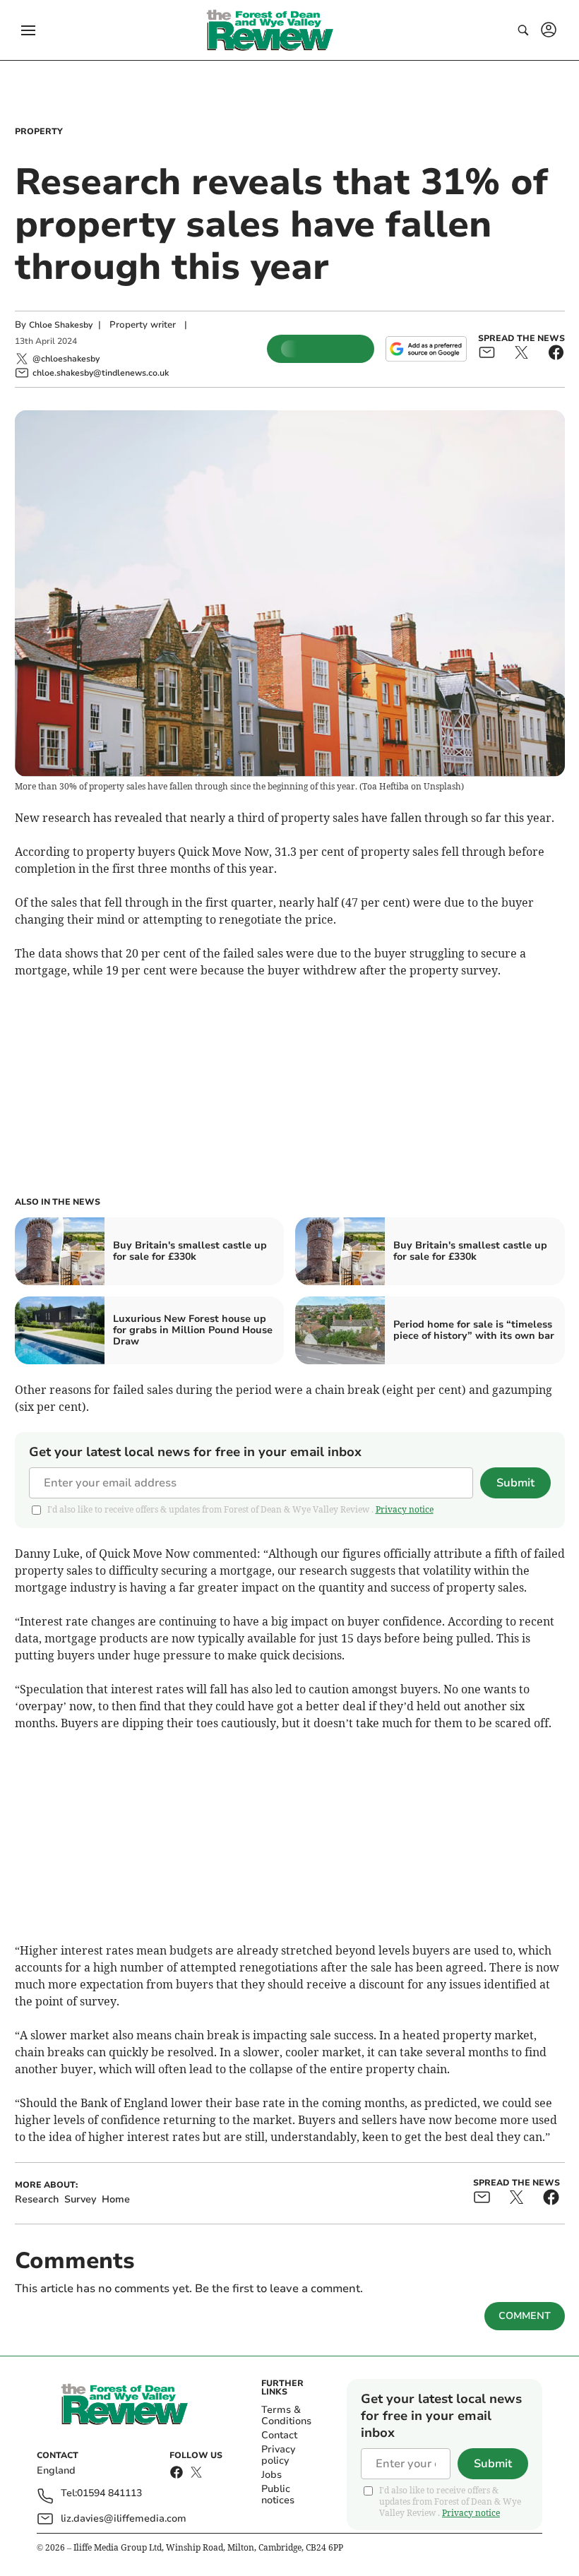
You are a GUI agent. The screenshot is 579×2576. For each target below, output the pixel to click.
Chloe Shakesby (61, 325)
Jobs (271, 2475)
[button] (28, 30)
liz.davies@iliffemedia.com (124, 2518)
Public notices (278, 2494)
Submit (515, 1483)
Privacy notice (405, 1509)
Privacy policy (278, 2455)
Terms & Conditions (286, 2415)
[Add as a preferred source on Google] (426, 349)
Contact (279, 2435)
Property (39, 131)
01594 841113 (109, 2494)
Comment (525, 2316)
